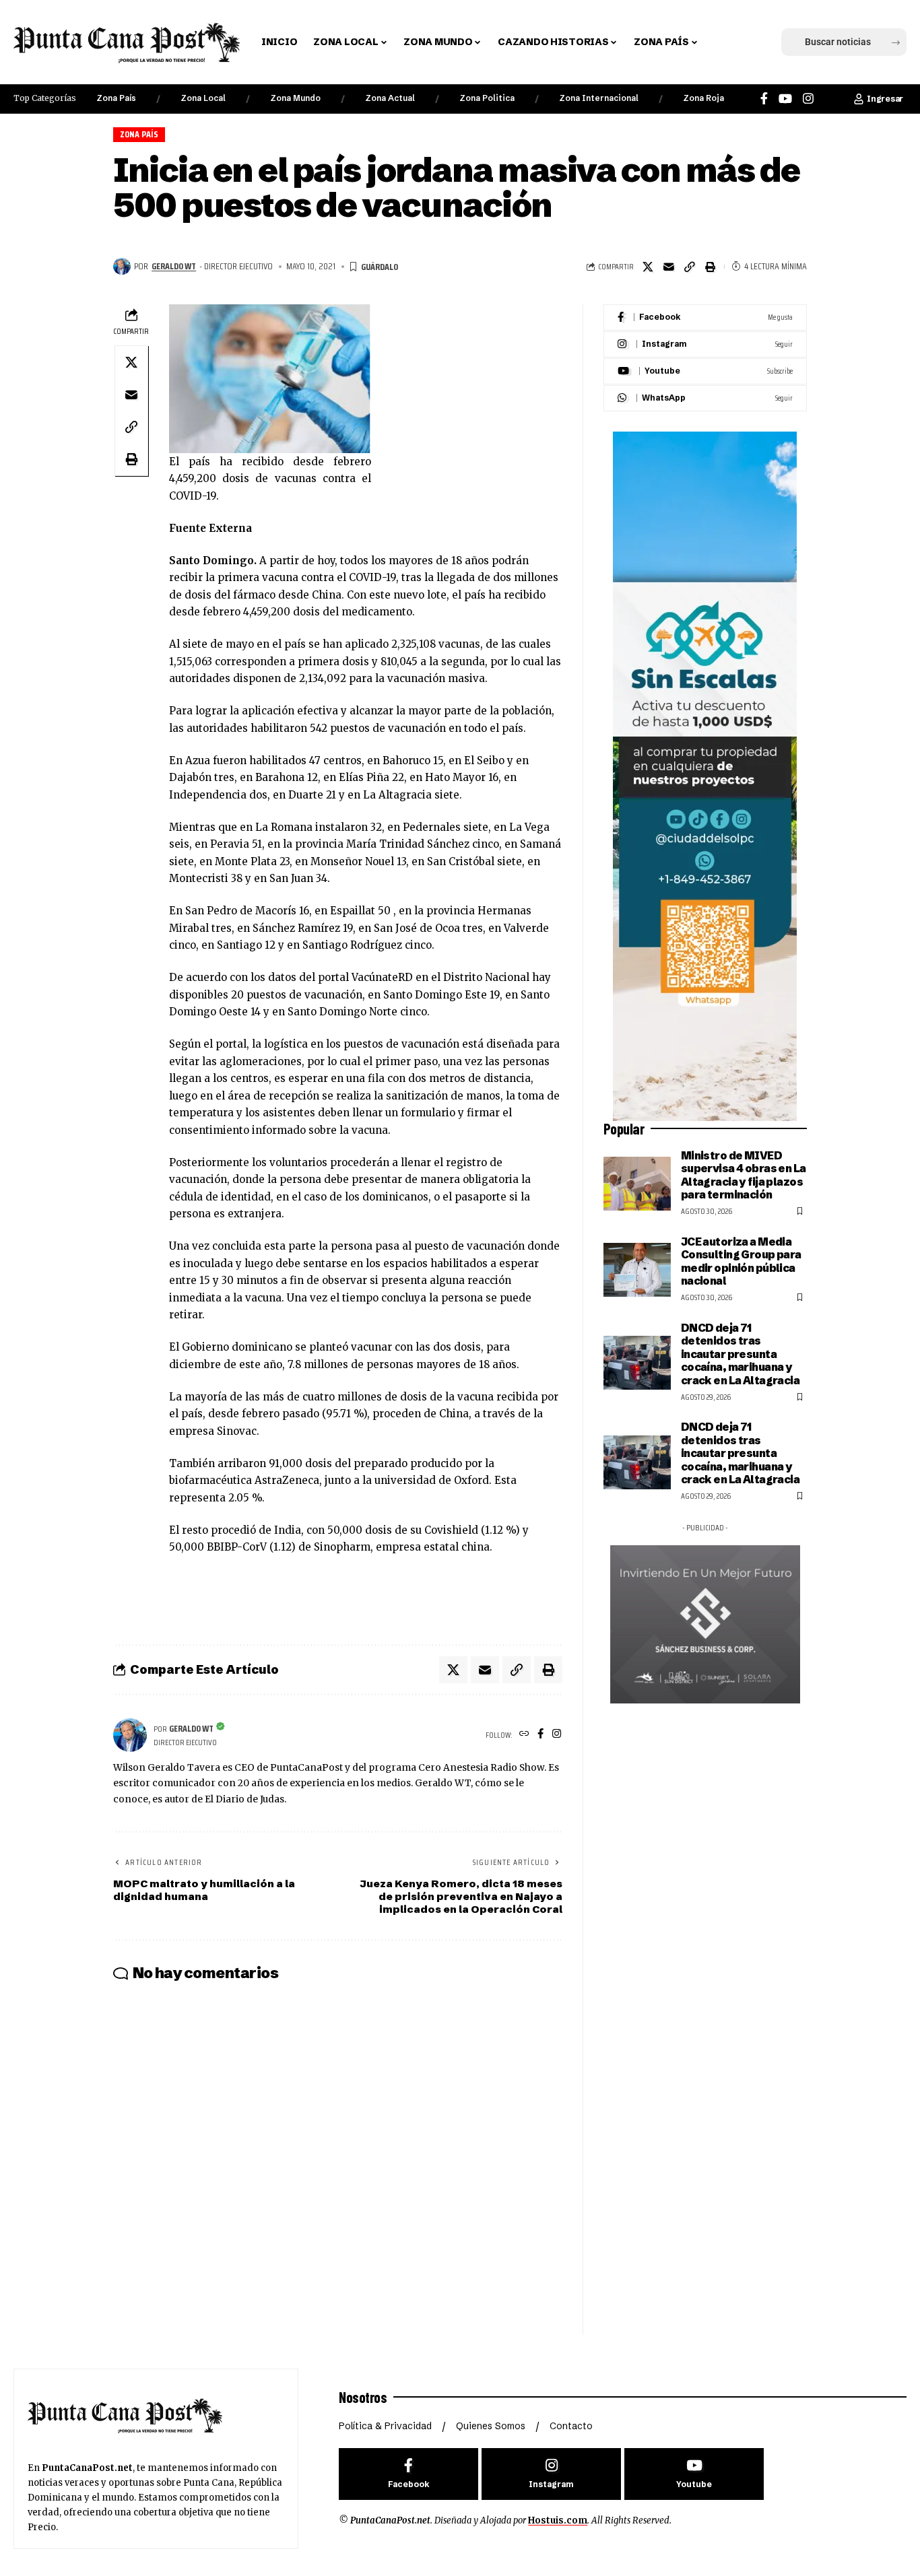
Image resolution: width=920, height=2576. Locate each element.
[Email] (669, 267)
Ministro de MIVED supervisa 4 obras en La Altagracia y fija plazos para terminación (744, 1175)
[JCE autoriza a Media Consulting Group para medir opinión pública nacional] (637, 1270)
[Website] (524, 1735)
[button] (729, 42)
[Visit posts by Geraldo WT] (122, 267)
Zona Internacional (599, 98)
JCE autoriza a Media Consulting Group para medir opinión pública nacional (741, 1261)
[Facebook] (764, 99)
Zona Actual (390, 98)
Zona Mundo (295, 98)
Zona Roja (703, 98)
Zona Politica (487, 98)
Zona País (116, 98)
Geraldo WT (174, 266)
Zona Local (203, 98)
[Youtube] (705, 371)
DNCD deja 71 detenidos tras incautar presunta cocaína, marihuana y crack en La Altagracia (740, 1354)
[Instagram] (808, 99)
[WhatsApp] (705, 398)
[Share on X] (648, 267)
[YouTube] (785, 99)
